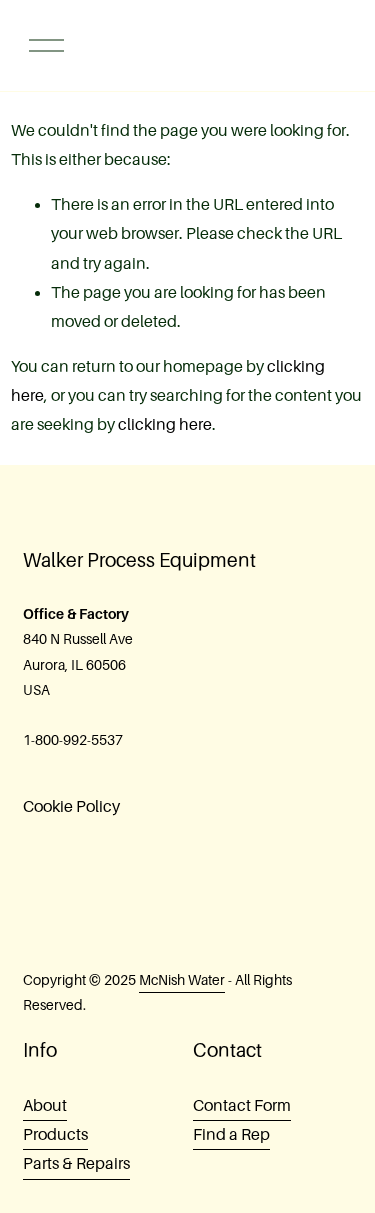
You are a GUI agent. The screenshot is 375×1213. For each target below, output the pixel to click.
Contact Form (242, 1106)
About (45, 1106)
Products (55, 1135)
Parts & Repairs (76, 1164)
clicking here (165, 425)
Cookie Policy (71, 807)
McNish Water (182, 980)
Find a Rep (231, 1135)
